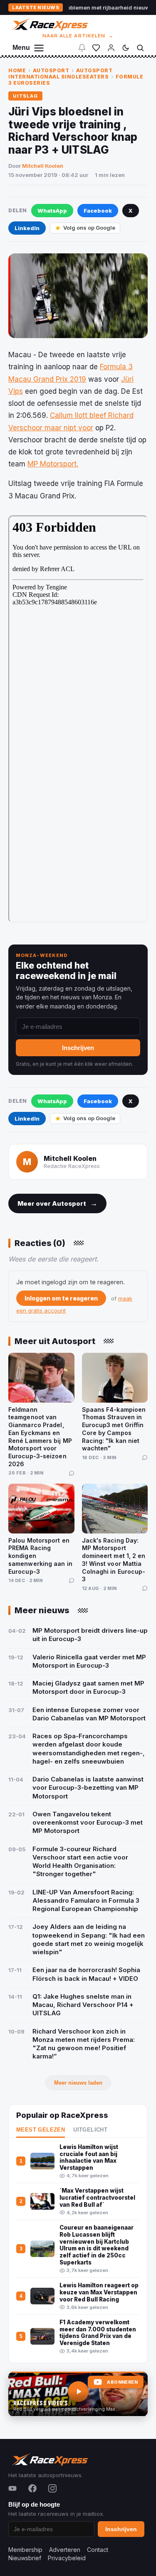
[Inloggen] (111, 48)
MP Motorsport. (53, 464)
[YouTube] (12, 2488)
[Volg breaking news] (82, 48)
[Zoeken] (140, 48)
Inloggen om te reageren (61, 1298)
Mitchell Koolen (43, 166)
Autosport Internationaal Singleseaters (60, 74)
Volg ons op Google (89, 228)
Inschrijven (78, 1048)
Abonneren (122, 2382)
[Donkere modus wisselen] (126, 48)
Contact (98, 2550)
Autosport (51, 70)
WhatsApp (52, 211)
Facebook (98, 211)
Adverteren (65, 2550)
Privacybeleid (67, 2558)
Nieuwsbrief (25, 2558)
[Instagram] (52, 2488)
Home (17, 70)
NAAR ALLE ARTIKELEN (78, 36)
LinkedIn (27, 228)
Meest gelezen (41, 2130)
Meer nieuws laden (78, 2083)
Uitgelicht (90, 2130)
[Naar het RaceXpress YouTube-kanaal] (78, 2394)
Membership (25, 2550)
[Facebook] (32, 2488)
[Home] (49, 24)
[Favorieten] (96, 48)
